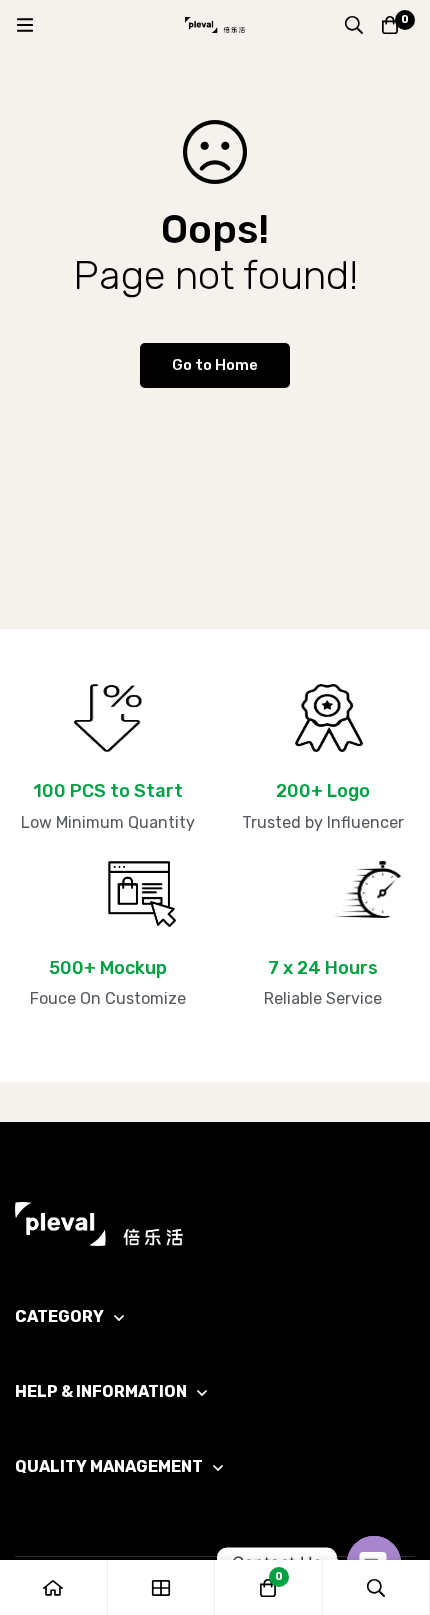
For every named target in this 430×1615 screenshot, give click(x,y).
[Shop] (162, 1587)
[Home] (54, 1587)
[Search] (354, 25)
